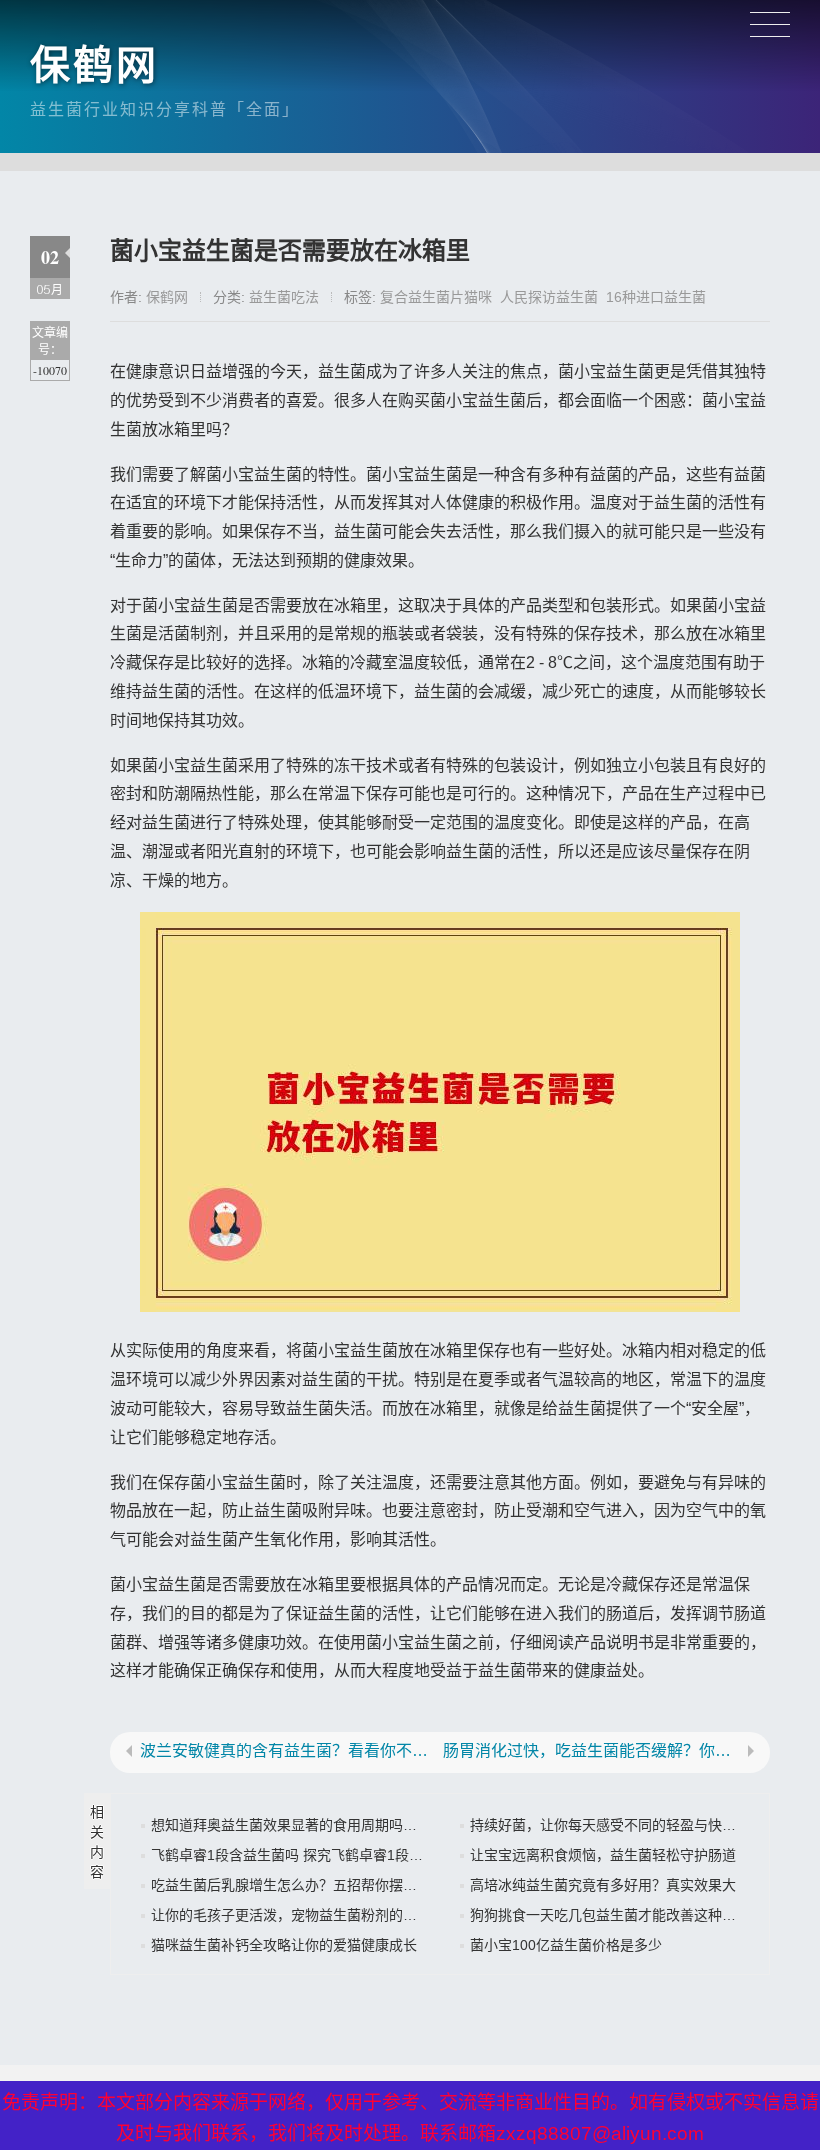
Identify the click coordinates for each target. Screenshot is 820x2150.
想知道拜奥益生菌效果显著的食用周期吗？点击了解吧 (319, 1825)
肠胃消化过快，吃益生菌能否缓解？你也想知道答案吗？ (591, 1751)
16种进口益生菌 (656, 297)
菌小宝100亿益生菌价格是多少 (566, 1945)
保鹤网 (94, 65)
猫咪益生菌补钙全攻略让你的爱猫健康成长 (284, 1945)
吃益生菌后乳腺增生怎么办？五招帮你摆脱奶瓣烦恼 (312, 1885)
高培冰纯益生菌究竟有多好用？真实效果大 (603, 1885)
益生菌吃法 (284, 297)
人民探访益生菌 (549, 297)
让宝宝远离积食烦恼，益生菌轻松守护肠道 (603, 1855)
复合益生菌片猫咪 (436, 297)
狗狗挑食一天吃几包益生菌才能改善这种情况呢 (617, 1915)
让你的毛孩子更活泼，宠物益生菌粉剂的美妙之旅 (305, 1915)
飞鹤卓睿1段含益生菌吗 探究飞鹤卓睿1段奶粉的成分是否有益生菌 (357, 1855)
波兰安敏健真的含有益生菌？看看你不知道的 (288, 1751)
